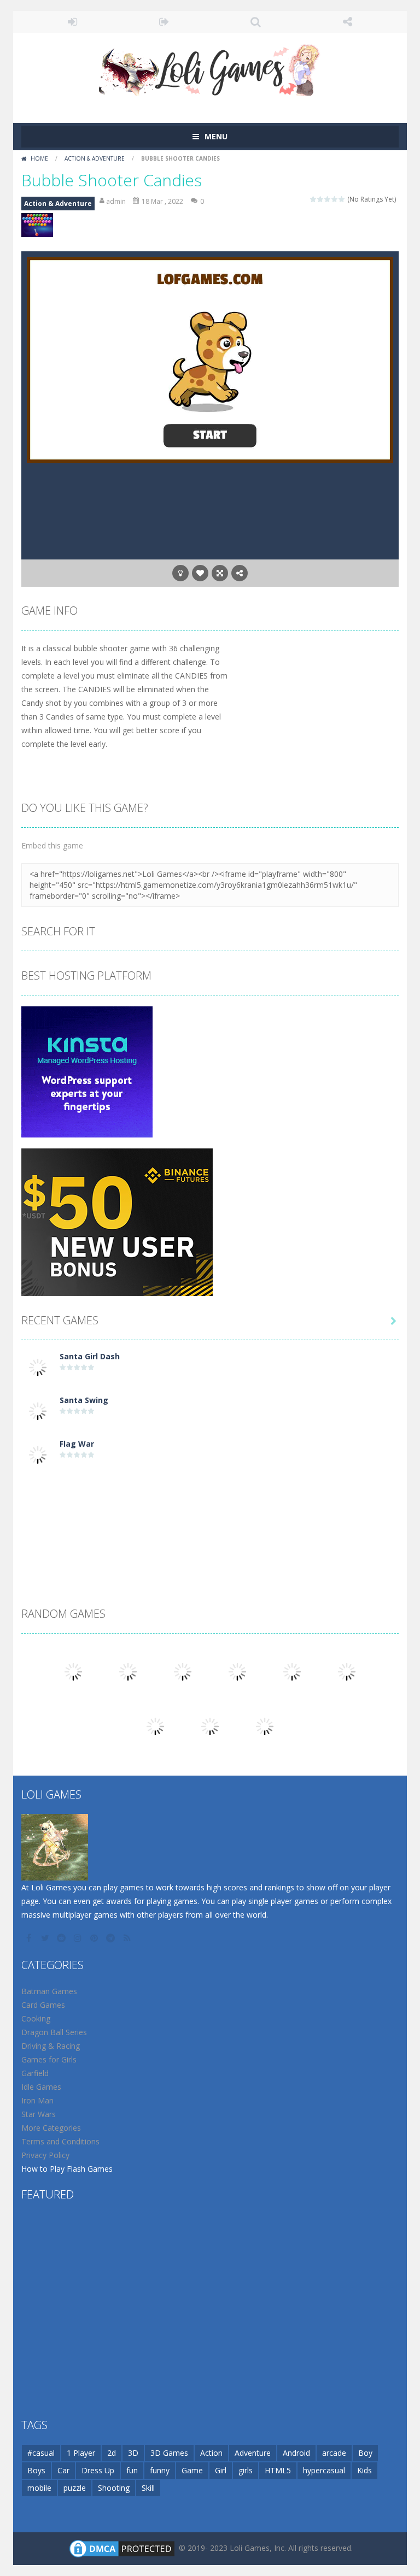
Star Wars (39, 2114)
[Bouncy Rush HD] (265, 1726)
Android (296, 2453)
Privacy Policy (45, 2155)
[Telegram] (112, 1938)
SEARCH (256, 22)
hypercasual (324, 2470)
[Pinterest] (95, 1938)
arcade (334, 2453)
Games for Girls (49, 2059)
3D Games (169, 2453)
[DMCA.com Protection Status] (122, 2548)
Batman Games (49, 1991)
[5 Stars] (342, 199)
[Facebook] (30, 1938)
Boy (365, 2453)
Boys (36, 2470)
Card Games (43, 2005)
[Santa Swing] (38, 1410)
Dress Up (98, 2470)
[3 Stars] (328, 199)
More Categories (51, 2128)
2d (112, 2453)
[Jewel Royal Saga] (183, 1671)
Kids (364, 2470)
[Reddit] (62, 1938)
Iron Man (37, 2100)
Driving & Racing (51, 2046)
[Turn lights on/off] (180, 573)
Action (211, 2453)
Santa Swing (84, 1400)
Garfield (35, 2073)
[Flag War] (38, 1454)
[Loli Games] (210, 67)
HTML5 (278, 2470)
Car (63, 2470)
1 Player (81, 2453)
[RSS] (128, 1938)
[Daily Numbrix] (347, 1671)
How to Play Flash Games (67, 2169)
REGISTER (165, 22)
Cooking (36, 2018)
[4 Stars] (335, 199)
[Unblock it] (73, 1671)
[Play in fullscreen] (220, 573)
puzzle (75, 2488)
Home (39, 158)
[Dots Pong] (128, 1671)
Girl (221, 2470)
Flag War (77, 1444)
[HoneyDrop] (237, 1671)
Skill (148, 2488)
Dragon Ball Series (54, 2032)
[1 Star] (314, 199)
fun (132, 2470)
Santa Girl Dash (90, 1356)
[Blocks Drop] (155, 1726)
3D (133, 2453)
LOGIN (73, 22)
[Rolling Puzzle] (292, 1671)
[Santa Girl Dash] (38, 1367)
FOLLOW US (348, 22)
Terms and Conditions (60, 2141)
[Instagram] (79, 1938)
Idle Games (41, 2087)
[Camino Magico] (210, 1726)
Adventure (253, 2453)
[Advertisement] (210, 1506)
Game (192, 2470)
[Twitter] (46, 1938)
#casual (41, 2453)
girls (246, 2470)
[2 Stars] (321, 199)
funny (160, 2470)
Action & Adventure (95, 158)
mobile (39, 2488)
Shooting (114, 2488)
